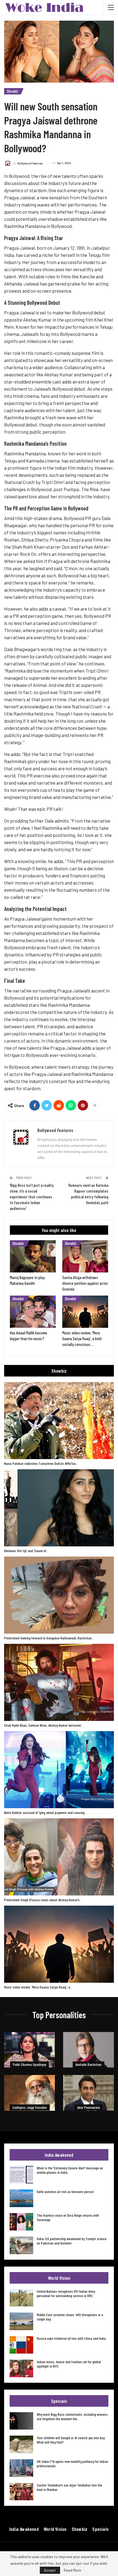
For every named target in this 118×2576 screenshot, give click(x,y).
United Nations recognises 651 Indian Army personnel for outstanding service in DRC (66, 2293)
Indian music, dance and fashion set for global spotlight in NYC (69, 2364)
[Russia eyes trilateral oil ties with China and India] (21, 2345)
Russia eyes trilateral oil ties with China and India (71, 2338)
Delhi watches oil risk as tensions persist (65, 2192)
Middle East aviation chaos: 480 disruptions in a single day (70, 2317)
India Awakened (24, 2529)
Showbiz (12, 91)
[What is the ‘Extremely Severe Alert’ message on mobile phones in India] (21, 2175)
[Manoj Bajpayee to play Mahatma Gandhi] (33, 1256)
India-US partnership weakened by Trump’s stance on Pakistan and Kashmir (72, 2241)
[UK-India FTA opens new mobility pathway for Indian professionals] (21, 2468)
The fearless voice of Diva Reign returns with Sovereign (68, 2217)
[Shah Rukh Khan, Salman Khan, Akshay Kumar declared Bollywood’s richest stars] (59, 1682)
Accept (50, 2570)
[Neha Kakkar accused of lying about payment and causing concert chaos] (59, 1770)
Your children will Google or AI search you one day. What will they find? (71, 2440)
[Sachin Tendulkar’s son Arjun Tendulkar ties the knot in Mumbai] (21, 2492)
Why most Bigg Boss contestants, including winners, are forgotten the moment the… (73, 2416)
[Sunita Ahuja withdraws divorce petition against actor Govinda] (85, 1256)
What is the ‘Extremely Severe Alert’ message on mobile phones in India (70, 2170)
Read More (72, 2570)
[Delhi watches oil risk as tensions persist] (21, 2198)
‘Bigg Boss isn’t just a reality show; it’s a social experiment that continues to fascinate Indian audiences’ (32, 1197)
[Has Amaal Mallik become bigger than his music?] (33, 1312)
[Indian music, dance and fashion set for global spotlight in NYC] (21, 2368)
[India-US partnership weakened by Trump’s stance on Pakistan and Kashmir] (21, 2245)
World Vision (55, 2529)
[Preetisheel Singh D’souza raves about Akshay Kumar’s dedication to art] (59, 1857)
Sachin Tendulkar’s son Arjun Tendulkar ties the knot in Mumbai (69, 2487)
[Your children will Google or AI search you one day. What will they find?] (21, 2444)
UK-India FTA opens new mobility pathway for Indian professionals (72, 2464)
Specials (100, 2529)
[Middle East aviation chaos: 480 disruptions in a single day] (21, 2321)
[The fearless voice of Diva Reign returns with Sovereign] (21, 2222)
